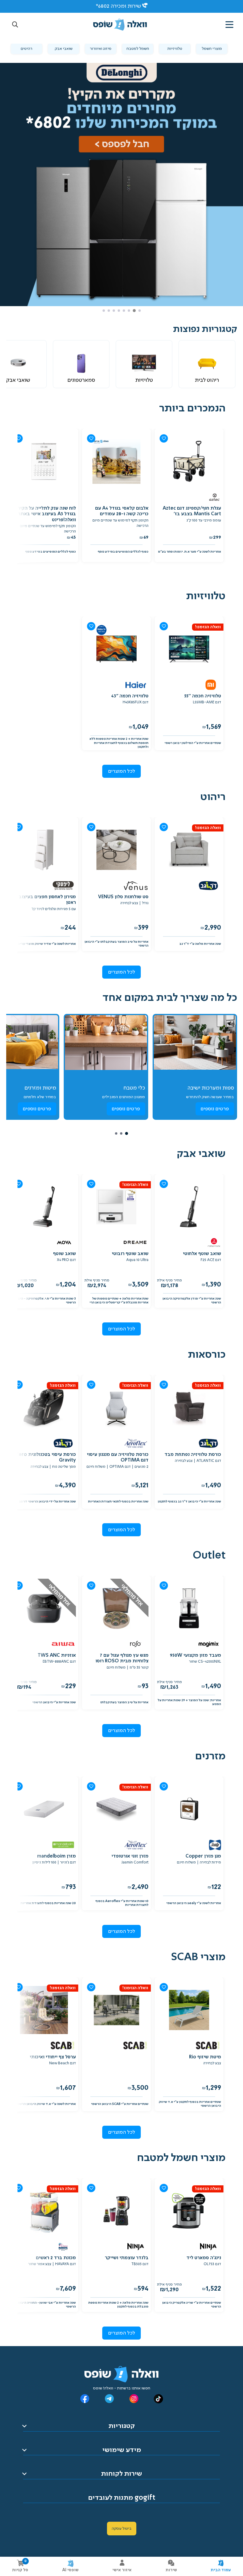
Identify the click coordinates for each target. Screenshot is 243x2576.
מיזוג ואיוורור (101, 49)
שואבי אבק (64, 49)
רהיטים (27, 49)
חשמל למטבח (138, 49)
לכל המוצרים (122, 771)
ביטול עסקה (122, 2529)
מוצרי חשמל (212, 49)
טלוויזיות (175, 49)
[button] (15, 25)
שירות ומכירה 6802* (118, 6)
